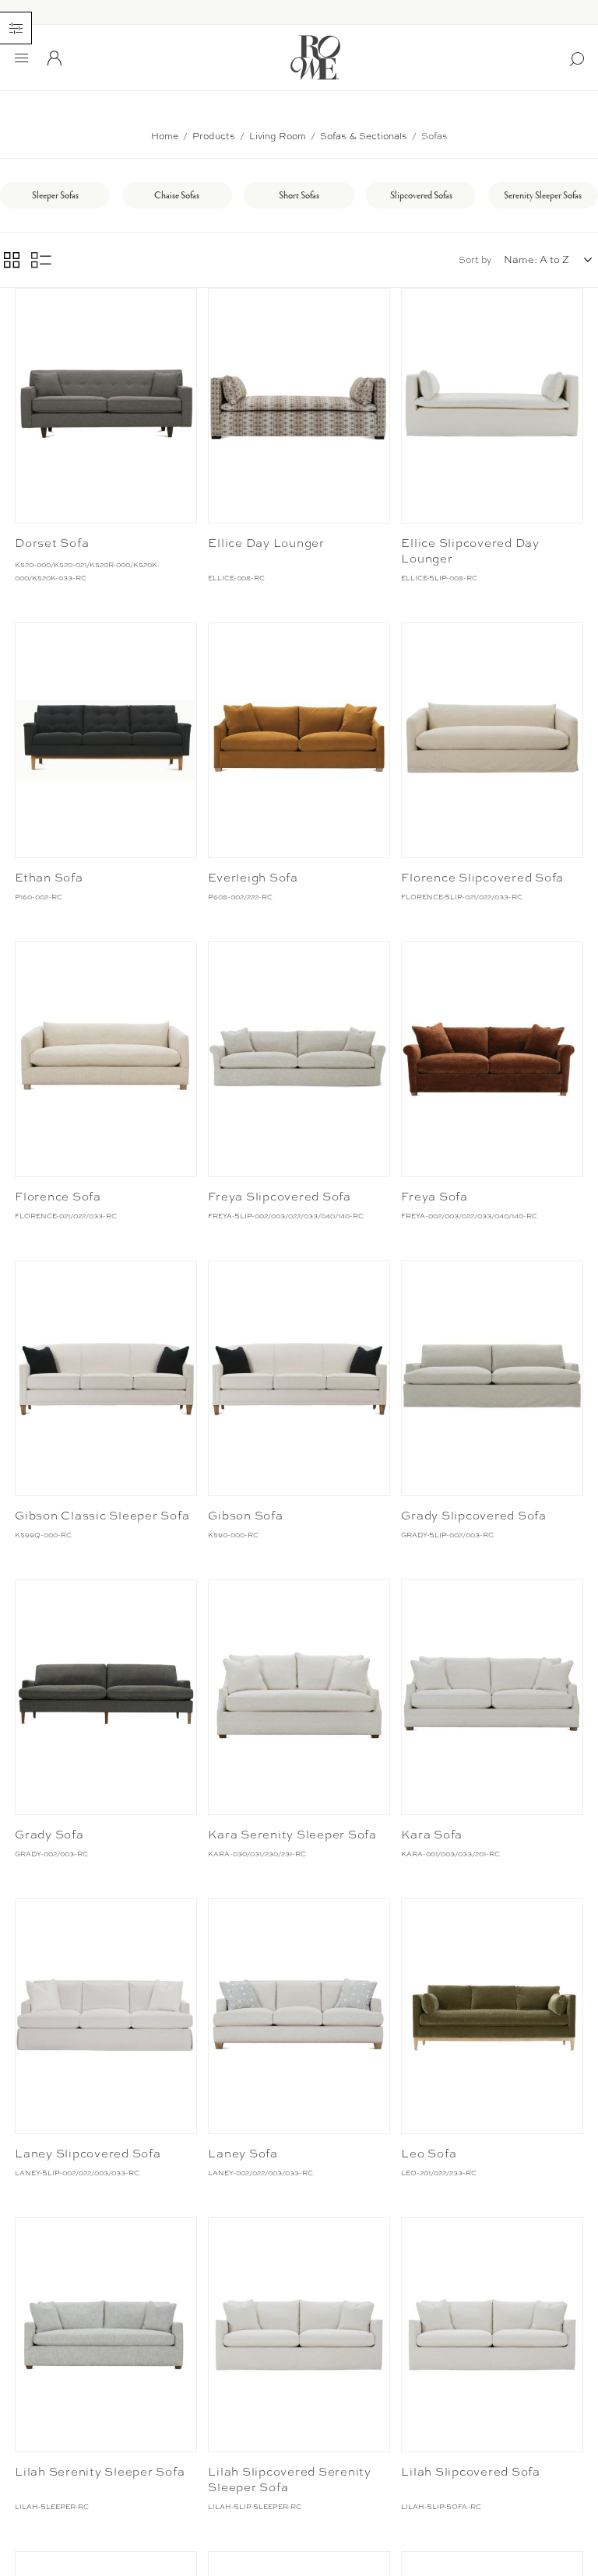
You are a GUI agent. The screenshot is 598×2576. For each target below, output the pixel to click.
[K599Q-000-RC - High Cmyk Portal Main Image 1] (106, 1378)
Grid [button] (12, 260)
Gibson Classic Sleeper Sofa (102, 1516)
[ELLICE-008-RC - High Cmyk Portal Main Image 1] (299, 406)
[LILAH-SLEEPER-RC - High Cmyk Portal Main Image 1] (106, 2335)
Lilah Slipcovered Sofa (471, 2472)
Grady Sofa (49, 1835)
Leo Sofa (429, 2154)
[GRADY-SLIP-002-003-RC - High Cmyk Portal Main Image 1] (492, 1378)
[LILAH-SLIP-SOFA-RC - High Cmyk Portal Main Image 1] (492, 2335)
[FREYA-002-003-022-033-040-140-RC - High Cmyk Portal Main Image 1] (492, 1059)
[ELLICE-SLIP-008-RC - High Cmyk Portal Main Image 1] (492, 406)
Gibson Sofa (245, 1516)
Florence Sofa (58, 1197)
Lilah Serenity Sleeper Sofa (100, 2472)
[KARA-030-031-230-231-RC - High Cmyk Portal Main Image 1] (299, 1697)
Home (165, 136)
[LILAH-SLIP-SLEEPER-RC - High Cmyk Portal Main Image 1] (299, 2335)
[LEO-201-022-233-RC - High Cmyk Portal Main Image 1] (492, 2016)
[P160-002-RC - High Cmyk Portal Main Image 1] (106, 740)
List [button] (41, 260)
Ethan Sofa (49, 878)
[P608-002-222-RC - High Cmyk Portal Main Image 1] (299, 740)
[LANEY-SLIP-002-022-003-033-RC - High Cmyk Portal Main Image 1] (106, 2016)
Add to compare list (29, 303)
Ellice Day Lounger (266, 543)
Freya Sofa (434, 1197)
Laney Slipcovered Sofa (88, 2154)
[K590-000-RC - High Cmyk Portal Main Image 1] (299, 1378)
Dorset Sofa (52, 543)
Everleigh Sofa (253, 878)
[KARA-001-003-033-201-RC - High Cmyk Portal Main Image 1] (492, 1697)
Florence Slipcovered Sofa (482, 878)
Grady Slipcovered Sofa (474, 1516)
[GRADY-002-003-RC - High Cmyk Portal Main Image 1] (106, 1697)
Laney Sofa (243, 2154)
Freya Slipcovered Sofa (280, 1197)
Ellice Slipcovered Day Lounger (470, 551)
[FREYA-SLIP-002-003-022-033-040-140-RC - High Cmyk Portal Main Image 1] (299, 1059)
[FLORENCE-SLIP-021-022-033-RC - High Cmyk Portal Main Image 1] (492, 740)
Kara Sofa (432, 1835)
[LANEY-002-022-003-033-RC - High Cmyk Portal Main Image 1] (299, 2016)
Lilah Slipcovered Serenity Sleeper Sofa (290, 2480)
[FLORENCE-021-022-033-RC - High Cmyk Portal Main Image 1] (106, 1059)
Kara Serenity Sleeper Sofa (292, 1835)
